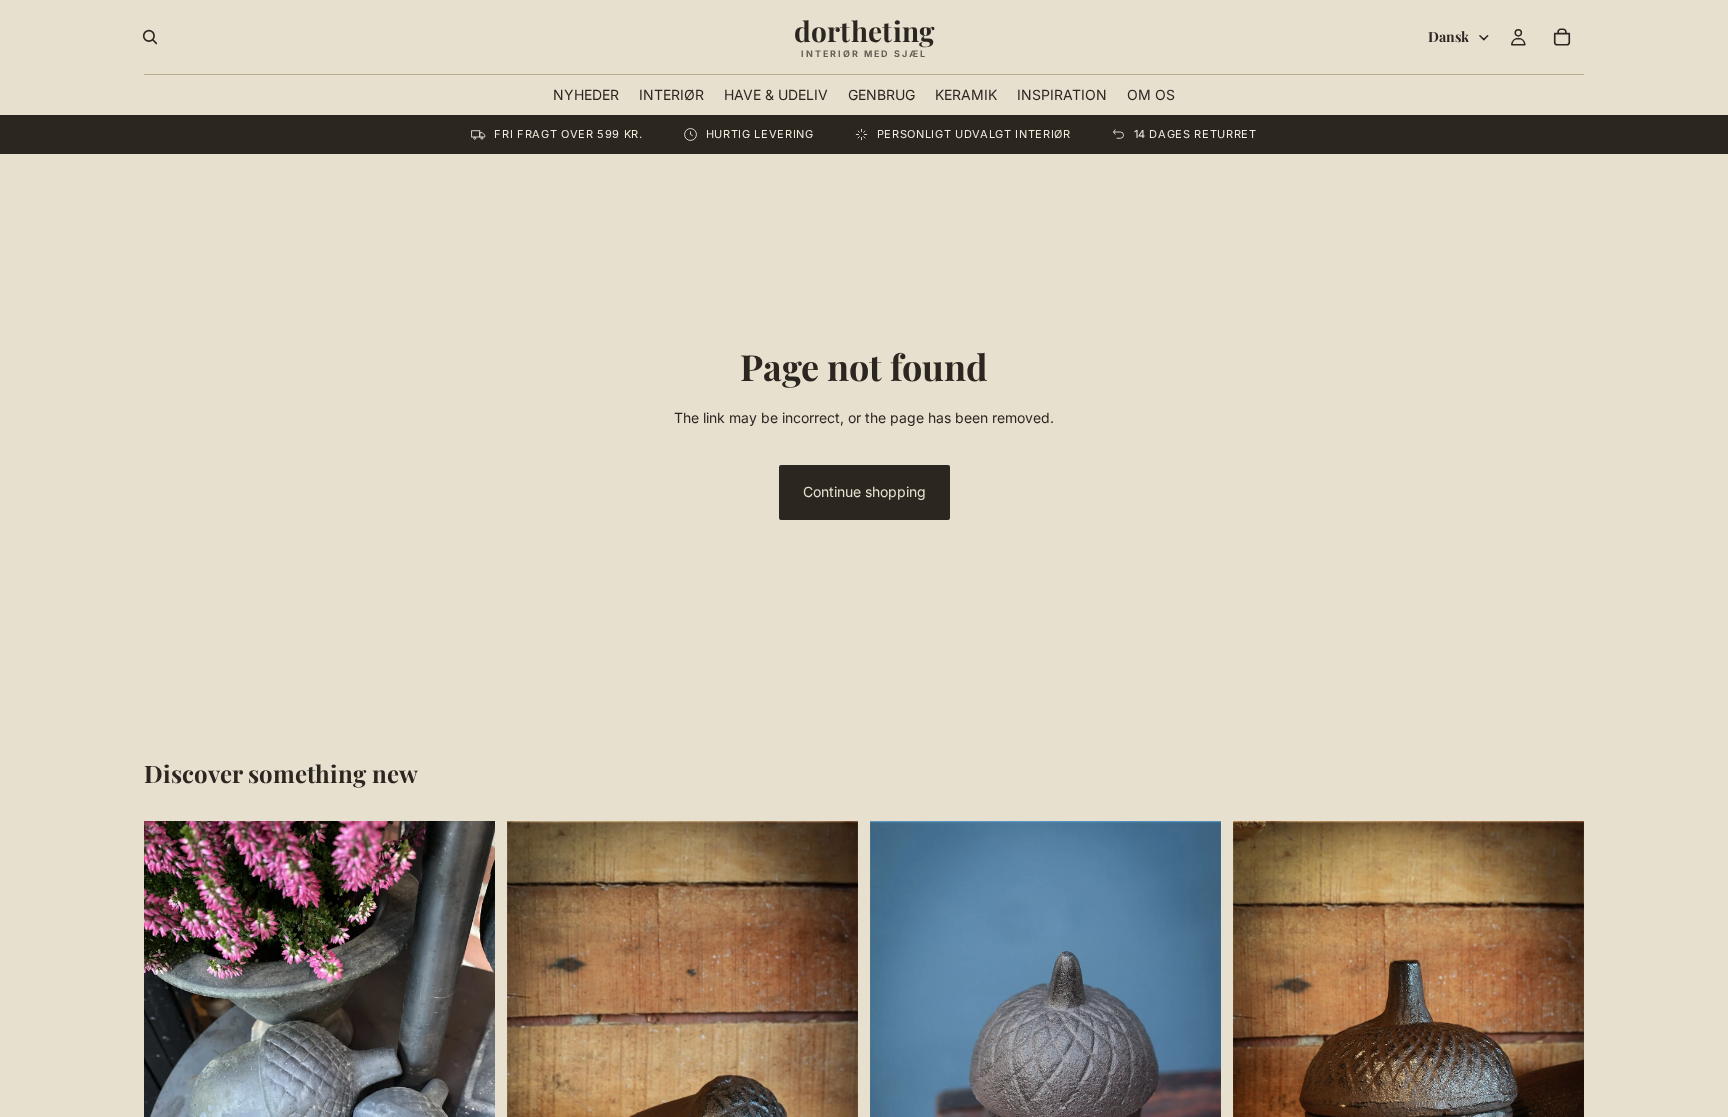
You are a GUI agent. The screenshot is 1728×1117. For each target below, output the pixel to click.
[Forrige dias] (174, 1055)
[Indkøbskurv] (1562, 37)
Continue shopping (864, 491)
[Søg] (150, 37)
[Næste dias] (465, 1055)
